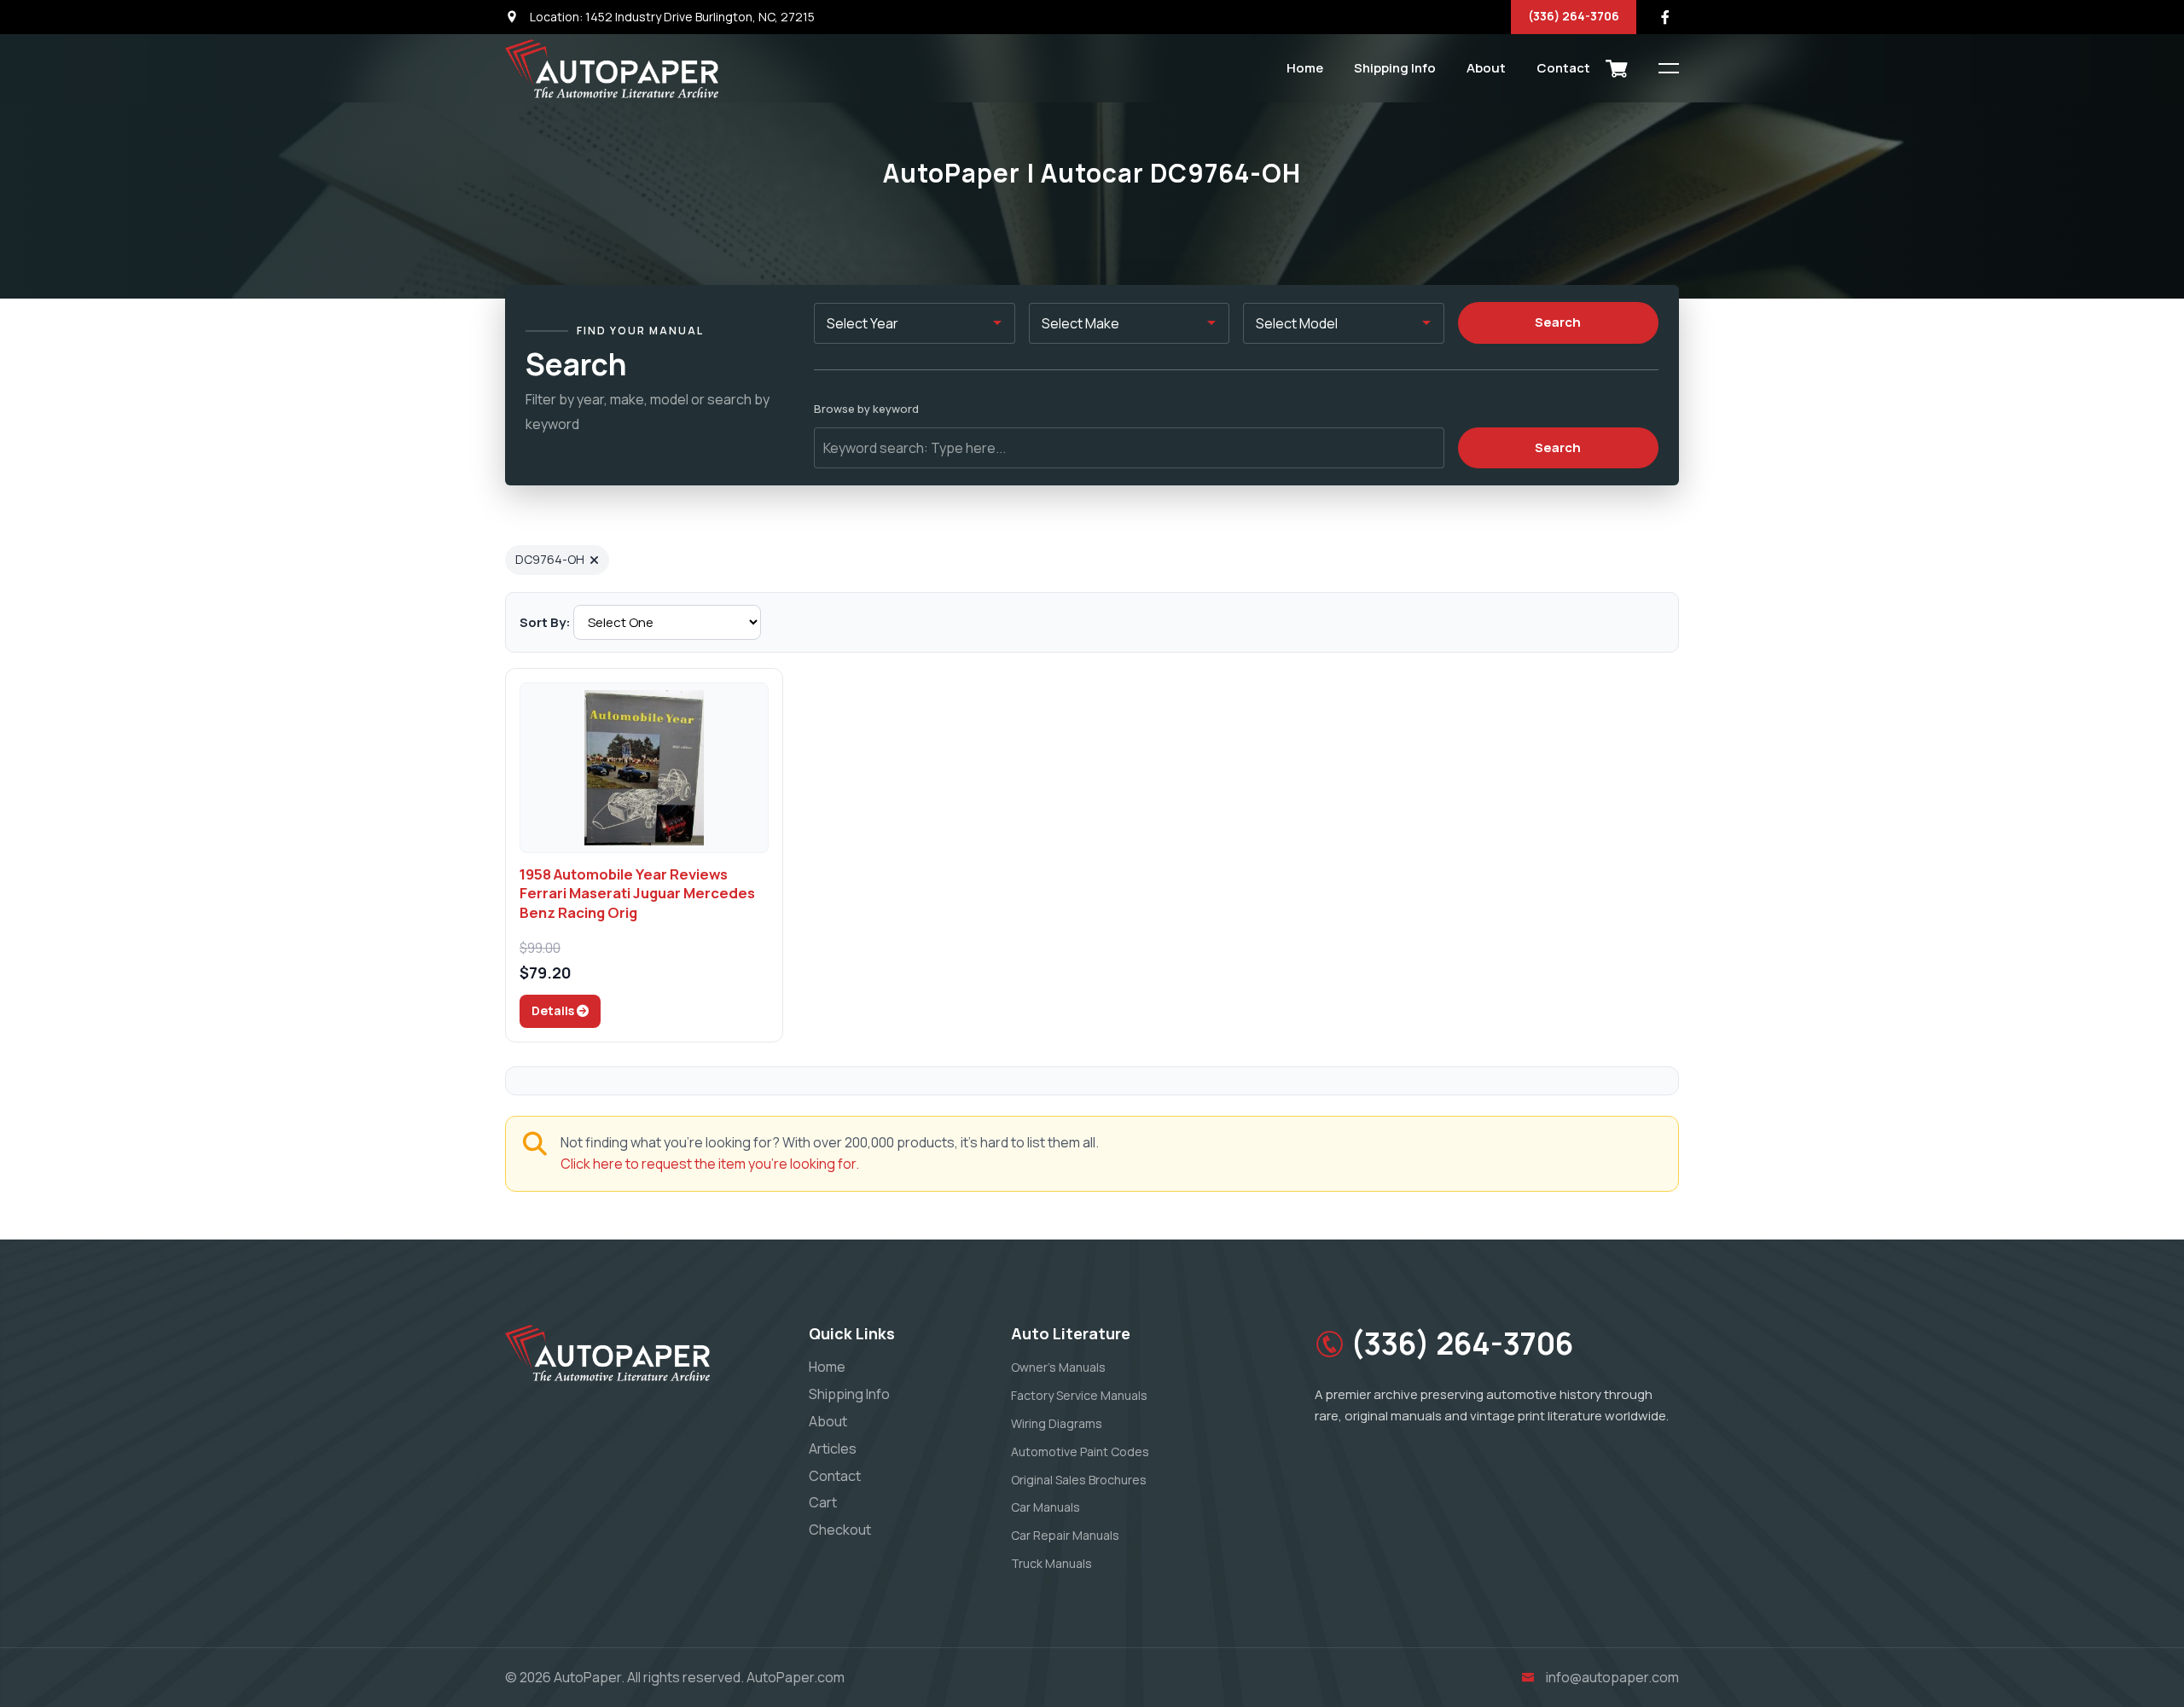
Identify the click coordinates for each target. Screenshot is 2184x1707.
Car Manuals (1046, 1507)
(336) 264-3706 (1574, 16)
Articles (833, 1449)
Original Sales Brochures (1079, 1480)
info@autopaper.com (1612, 1677)
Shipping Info (1395, 68)
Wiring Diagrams (1057, 1423)
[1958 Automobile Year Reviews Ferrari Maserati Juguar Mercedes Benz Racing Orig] (644, 768)
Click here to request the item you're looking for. (710, 1164)
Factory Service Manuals (1079, 1395)
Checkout (840, 1530)
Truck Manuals (1051, 1563)
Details (554, 1010)
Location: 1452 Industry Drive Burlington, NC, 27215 (671, 17)
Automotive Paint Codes (1080, 1452)
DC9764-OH (550, 559)
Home (1305, 68)
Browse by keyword (866, 409)
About (1486, 68)
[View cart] (1617, 68)
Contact (1563, 68)
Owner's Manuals (1058, 1367)
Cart (823, 1502)
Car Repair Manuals (1065, 1535)
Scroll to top (38, 858)
